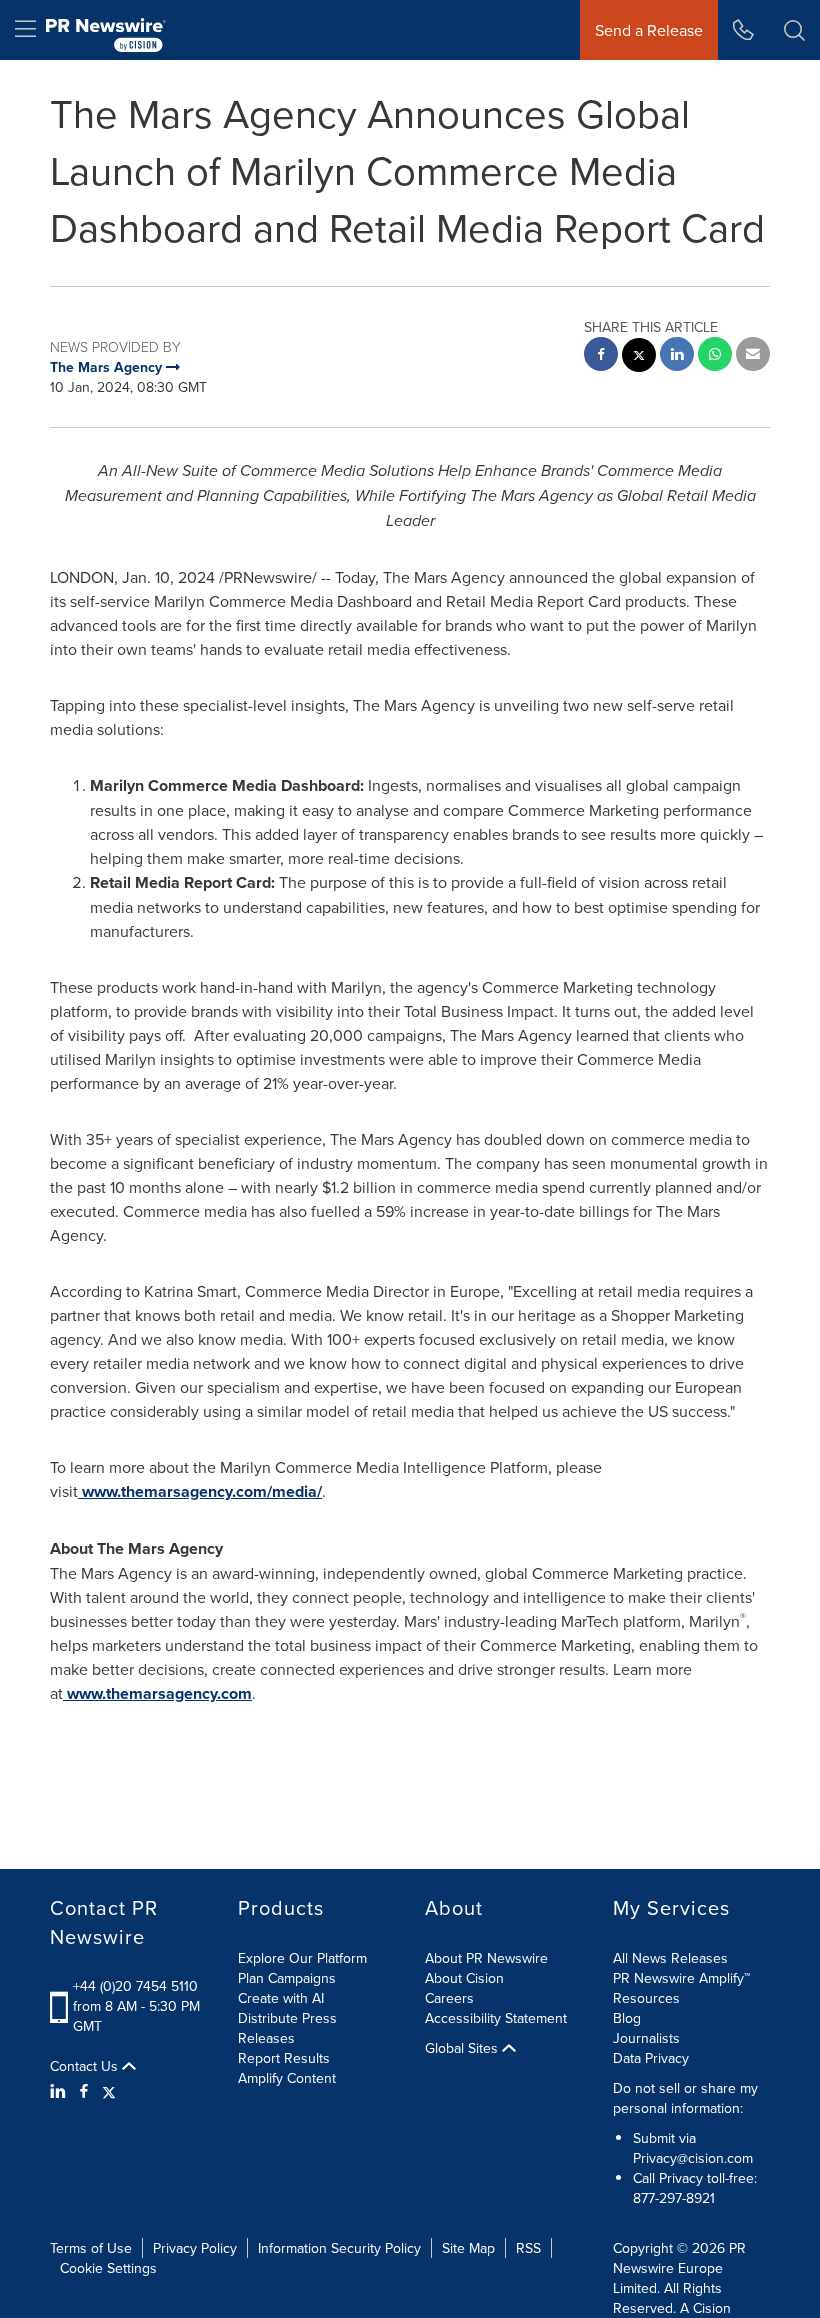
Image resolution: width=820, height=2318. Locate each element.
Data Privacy (651, 2058)
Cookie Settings (108, 2268)
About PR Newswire (486, 1958)
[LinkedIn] (60, 2091)
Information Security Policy (339, 2248)
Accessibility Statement (496, 2018)
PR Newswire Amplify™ (681, 1978)
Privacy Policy (195, 2248)
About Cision (464, 1978)
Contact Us (86, 2066)
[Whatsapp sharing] (715, 356)
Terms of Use (91, 2248)
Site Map (468, 2248)
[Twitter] (109, 2091)
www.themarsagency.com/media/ (202, 1491)
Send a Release (649, 30)
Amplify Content (287, 2078)
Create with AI (281, 1998)
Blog (627, 2018)
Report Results (284, 2058)
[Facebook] (84, 2091)
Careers (449, 1998)
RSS (528, 2248)
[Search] (794, 30)
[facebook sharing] (601, 356)
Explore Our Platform (302, 1958)
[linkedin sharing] (677, 356)
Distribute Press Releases (287, 2028)
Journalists (646, 2038)
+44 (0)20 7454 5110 (135, 1986)
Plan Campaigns (287, 1978)
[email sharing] (753, 356)
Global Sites (463, 2048)
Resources (646, 1998)
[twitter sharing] (639, 357)
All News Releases (670, 1958)
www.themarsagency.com (159, 1693)
